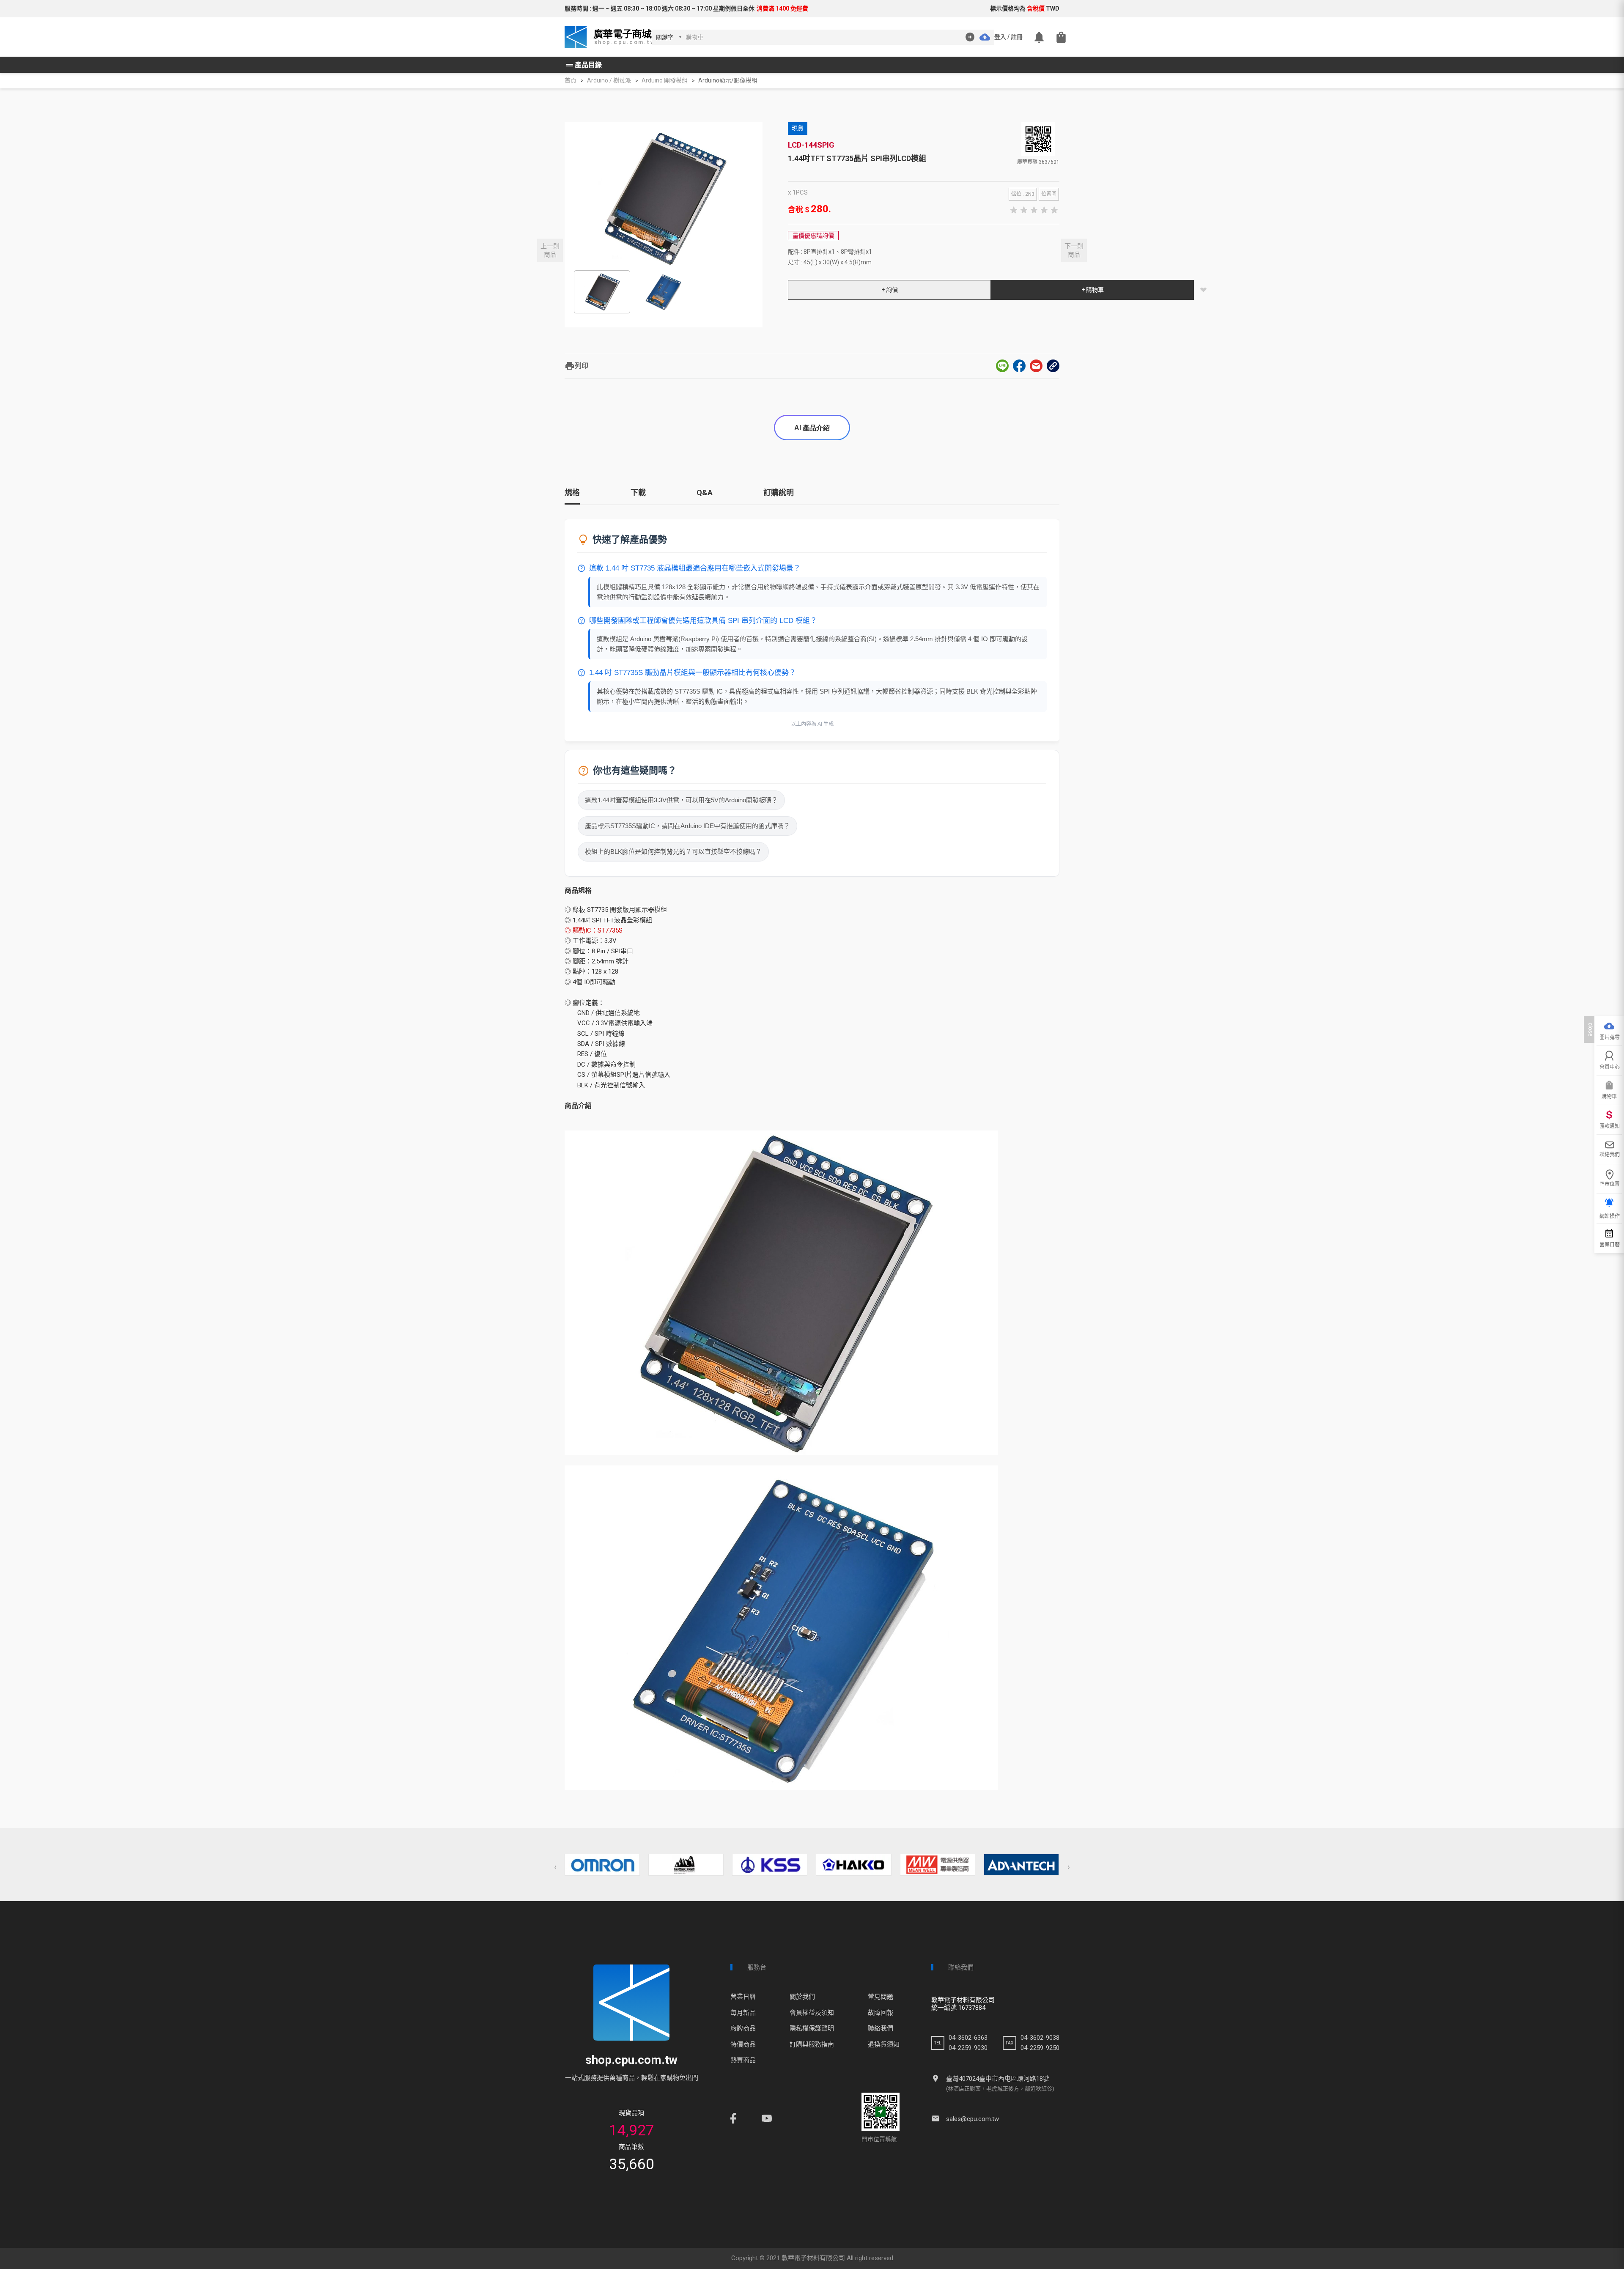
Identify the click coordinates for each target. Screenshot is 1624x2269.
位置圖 (1049, 194)
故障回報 (881, 2013)
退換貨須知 (884, 2044)
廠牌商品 (743, 2028)
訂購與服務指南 (812, 2044)
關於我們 (802, 1997)
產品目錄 (583, 65)
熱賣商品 (743, 2060)
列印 (576, 366)
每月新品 (743, 2013)
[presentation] (555, 1867)
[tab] (572, 496)
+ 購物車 (1093, 290)
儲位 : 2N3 (1023, 194)
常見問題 (881, 1997)
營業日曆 (743, 1997)
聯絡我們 (881, 2028)
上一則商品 (550, 250)
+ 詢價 (890, 290)
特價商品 (743, 2044)
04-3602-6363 (968, 2038)
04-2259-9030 (968, 2048)
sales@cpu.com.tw (972, 2119)
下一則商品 (1074, 250)
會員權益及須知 (812, 2013)
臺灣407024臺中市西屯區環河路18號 (998, 2079)
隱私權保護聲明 (812, 2028)
